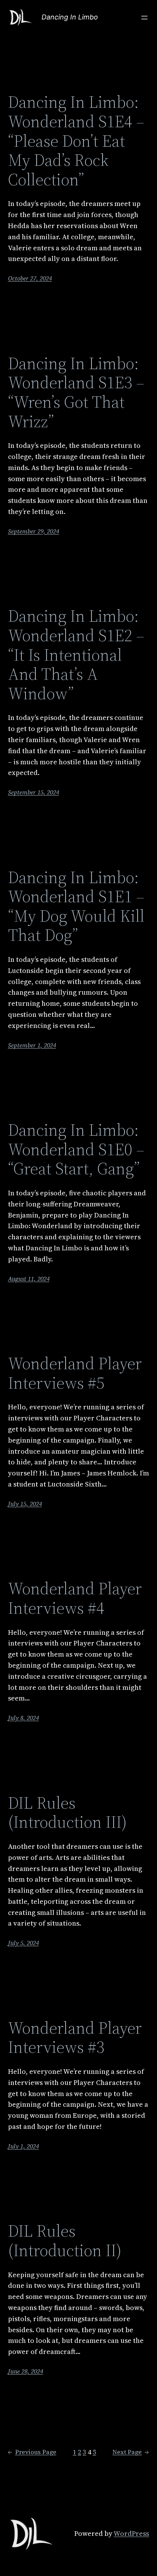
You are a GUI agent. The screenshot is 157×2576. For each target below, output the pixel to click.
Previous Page (32, 2452)
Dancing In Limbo (70, 17)
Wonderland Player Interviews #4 (75, 1598)
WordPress (131, 2533)
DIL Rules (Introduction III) (67, 1813)
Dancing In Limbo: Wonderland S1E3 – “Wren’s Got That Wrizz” (76, 392)
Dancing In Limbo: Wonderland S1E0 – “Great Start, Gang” (76, 1149)
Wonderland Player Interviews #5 (75, 1373)
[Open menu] (144, 18)
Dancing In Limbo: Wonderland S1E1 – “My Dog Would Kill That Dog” (76, 906)
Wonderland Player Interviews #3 (75, 2038)
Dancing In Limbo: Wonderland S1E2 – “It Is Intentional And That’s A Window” (76, 655)
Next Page (131, 2452)
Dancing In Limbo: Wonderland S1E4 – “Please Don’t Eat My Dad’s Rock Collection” (76, 141)
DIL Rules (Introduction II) (65, 2241)
